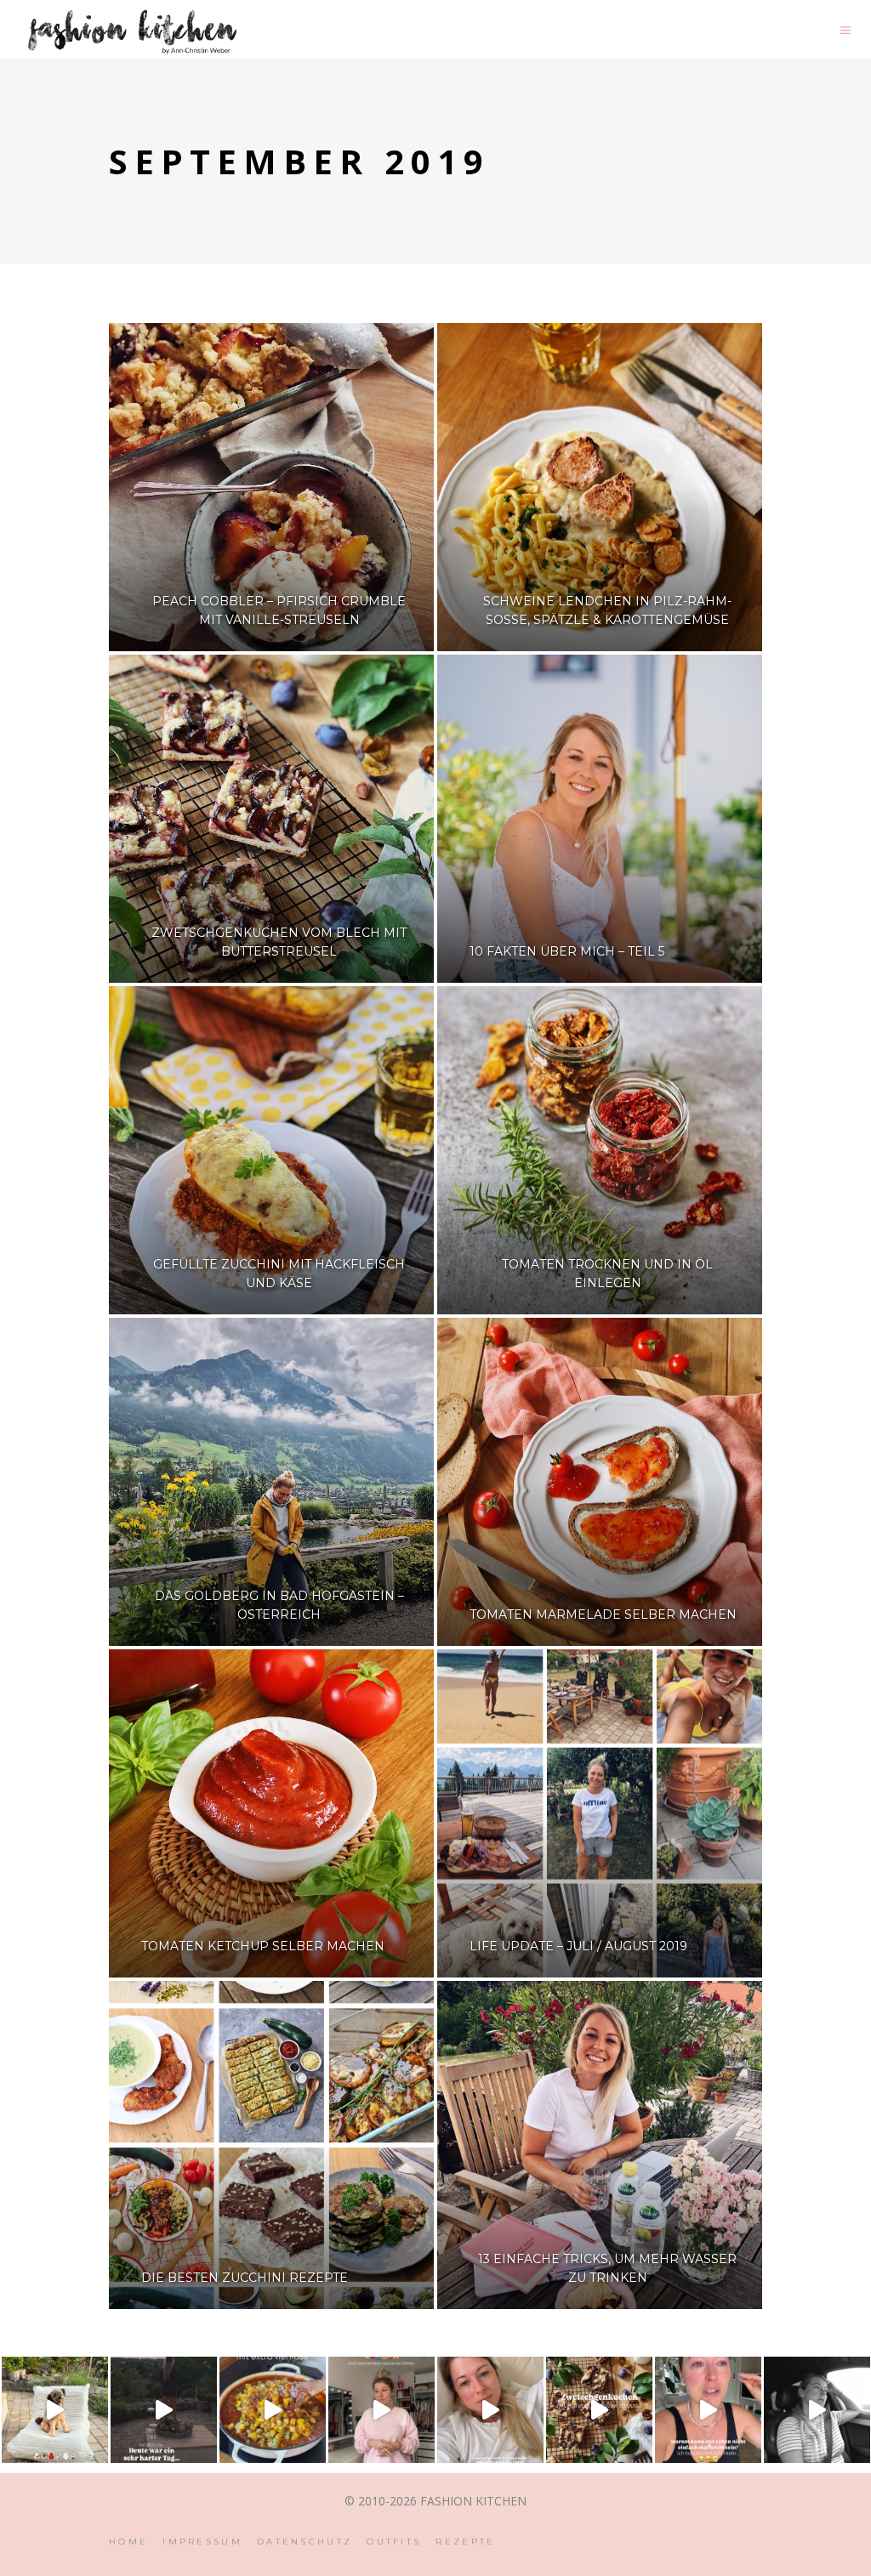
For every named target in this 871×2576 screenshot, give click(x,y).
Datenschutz (305, 2542)
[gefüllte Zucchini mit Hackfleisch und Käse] (271, 1150)
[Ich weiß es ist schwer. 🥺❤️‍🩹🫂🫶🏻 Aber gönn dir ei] (490, 2410)
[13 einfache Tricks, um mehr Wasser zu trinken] (600, 2145)
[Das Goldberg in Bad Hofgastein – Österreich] (271, 1482)
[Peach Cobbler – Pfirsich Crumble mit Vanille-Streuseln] (271, 487)
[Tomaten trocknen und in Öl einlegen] (600, 1150)
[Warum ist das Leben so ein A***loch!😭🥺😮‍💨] (708, 2410)
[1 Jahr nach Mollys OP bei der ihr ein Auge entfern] (55, 2410)
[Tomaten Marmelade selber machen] (600, 1482)
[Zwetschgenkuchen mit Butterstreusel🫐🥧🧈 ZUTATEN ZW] (599, 2410)
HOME (128, 2542)
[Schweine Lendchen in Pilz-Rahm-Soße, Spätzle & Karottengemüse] (600, 487)
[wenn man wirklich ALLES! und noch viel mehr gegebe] (817, 2410)
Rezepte (465, 2542)
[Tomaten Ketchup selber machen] (271, 1813)
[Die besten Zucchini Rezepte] (271, 2145)
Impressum (202, 2542)
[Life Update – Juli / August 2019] (600, 1813)
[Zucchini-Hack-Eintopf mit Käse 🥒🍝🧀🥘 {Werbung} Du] (273, 2410)
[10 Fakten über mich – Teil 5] (600, 819)
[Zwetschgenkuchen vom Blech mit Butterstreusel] (271, 819)
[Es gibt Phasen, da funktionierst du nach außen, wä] (381, 2410)
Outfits (394, 2542)
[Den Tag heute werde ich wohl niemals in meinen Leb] (164, 2410)
